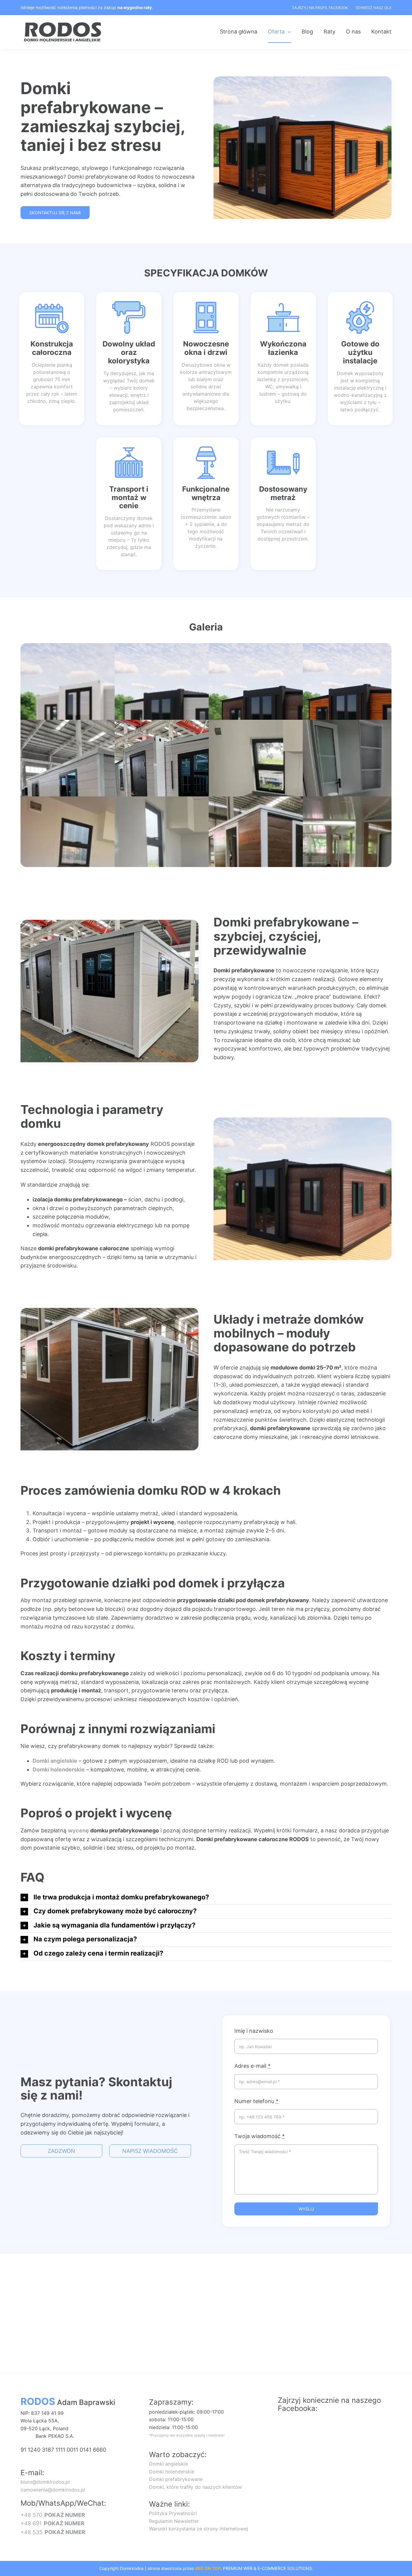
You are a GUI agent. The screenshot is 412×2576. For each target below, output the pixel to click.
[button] (206, 1898)
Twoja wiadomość (260, 2136)
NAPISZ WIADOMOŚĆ (150, 2151)
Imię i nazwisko (254, 2031)
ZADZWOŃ (61, 2151)
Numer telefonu (256, 2101)
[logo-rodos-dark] (63, 24)
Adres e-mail (252, 2066)
